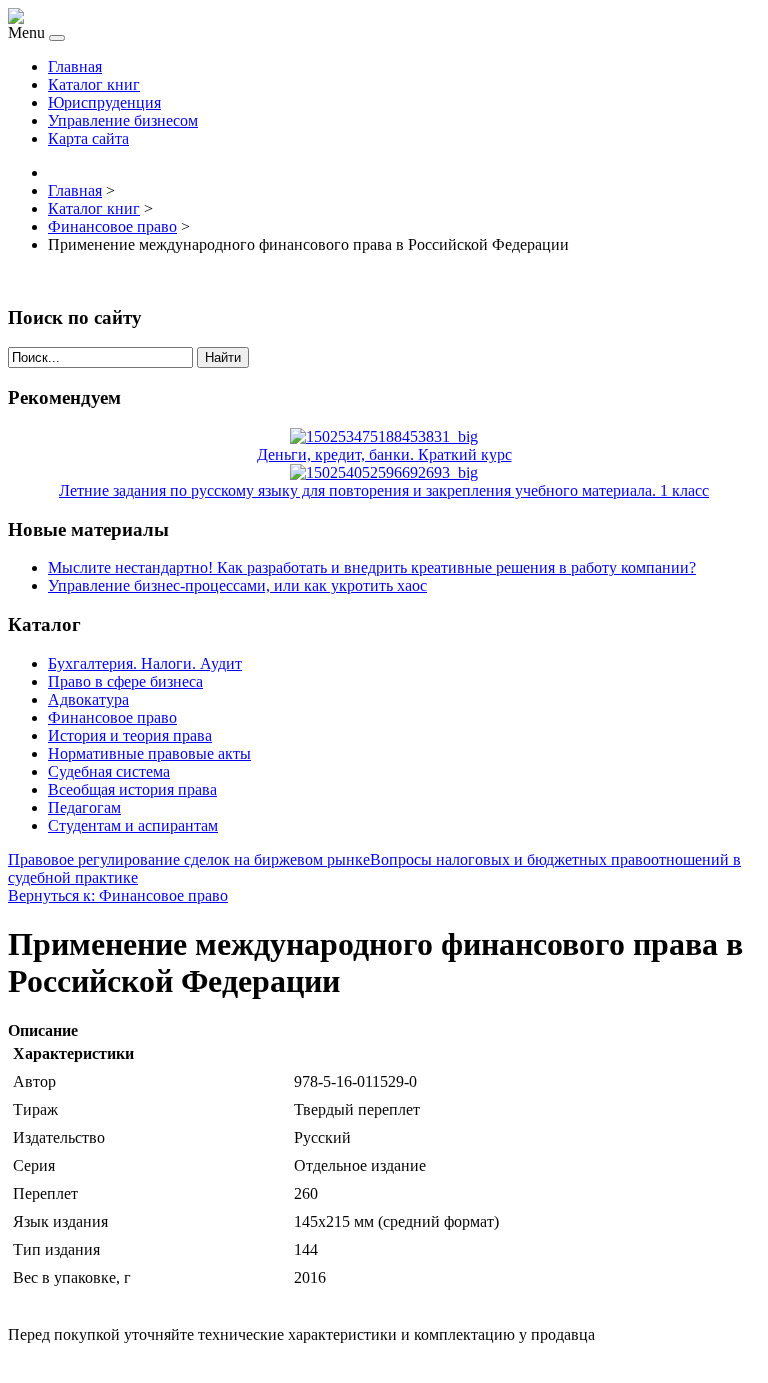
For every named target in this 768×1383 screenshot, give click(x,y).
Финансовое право (112, 717)
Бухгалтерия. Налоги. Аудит (145, 663)
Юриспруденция (104, 102)
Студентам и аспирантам (133, 825)
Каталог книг (94, 84)
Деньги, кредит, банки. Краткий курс (384, 454)
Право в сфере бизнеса (125, 681)
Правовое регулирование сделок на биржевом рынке (189, 859)
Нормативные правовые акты (149, 753)
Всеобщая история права (132, 789)
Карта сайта (88, 138)
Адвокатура (88, 699)
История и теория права (130, 735)
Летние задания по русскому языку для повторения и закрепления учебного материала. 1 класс (384, 490)
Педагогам (84, 807)
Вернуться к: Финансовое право (118, 895)
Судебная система (109, 771)
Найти (223, 357)
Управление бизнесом (123, 120)
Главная (75, 66)
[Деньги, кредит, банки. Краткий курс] (384, 436)
